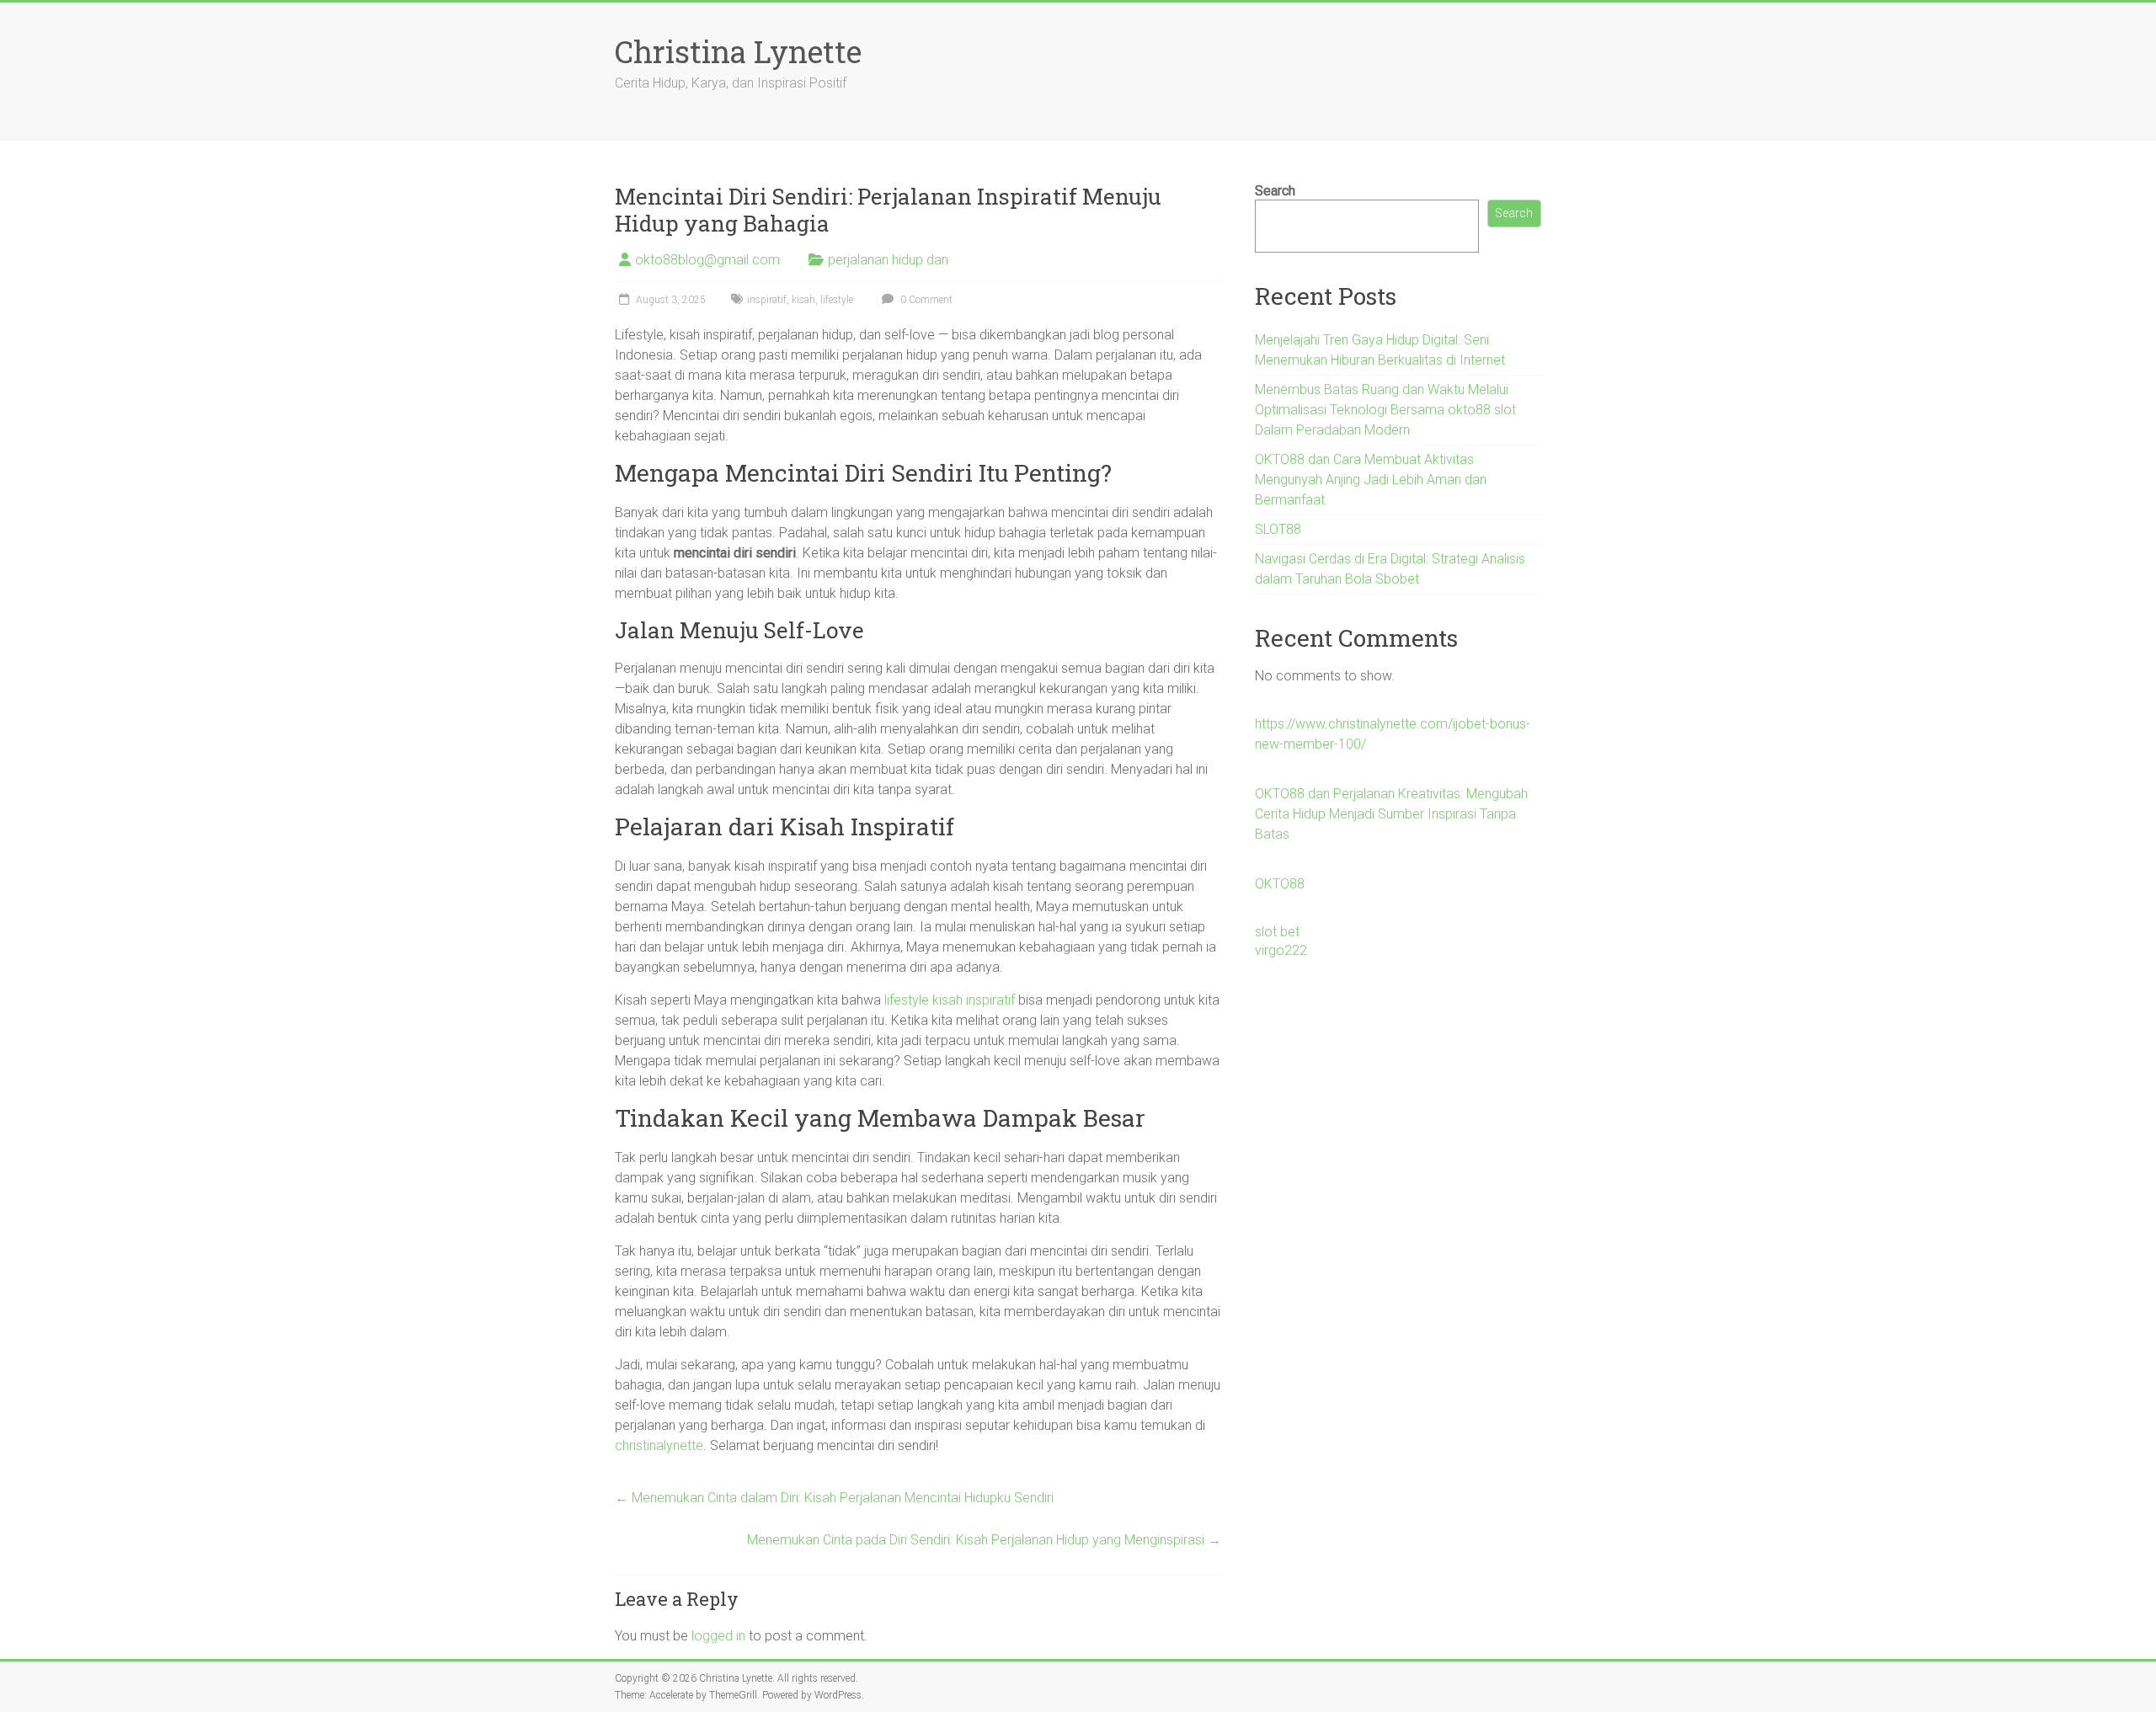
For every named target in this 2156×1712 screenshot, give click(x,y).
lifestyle (837, 300)
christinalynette (659, 1445)
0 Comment (925, 300)
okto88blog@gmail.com (707, 260)
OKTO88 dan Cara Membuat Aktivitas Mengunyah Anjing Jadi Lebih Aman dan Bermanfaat (1371, 480)
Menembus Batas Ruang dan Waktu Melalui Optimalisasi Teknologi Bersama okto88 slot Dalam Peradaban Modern (1385, 410)
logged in (718, 1636)
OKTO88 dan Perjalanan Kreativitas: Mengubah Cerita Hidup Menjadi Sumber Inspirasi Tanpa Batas (1391, 814)
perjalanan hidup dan (888, 260)
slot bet (1277, 932)
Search (1275, 191)
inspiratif (767, 300)
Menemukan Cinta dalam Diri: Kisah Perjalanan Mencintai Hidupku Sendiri (834, 1498)
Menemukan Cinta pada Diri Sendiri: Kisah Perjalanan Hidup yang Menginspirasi (984, 1540)
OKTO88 (1280, 884)
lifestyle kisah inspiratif (950, 1000)
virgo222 (1281, 950)
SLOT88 (1278, 529)
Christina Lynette (738, 51)
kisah (803, 300)
